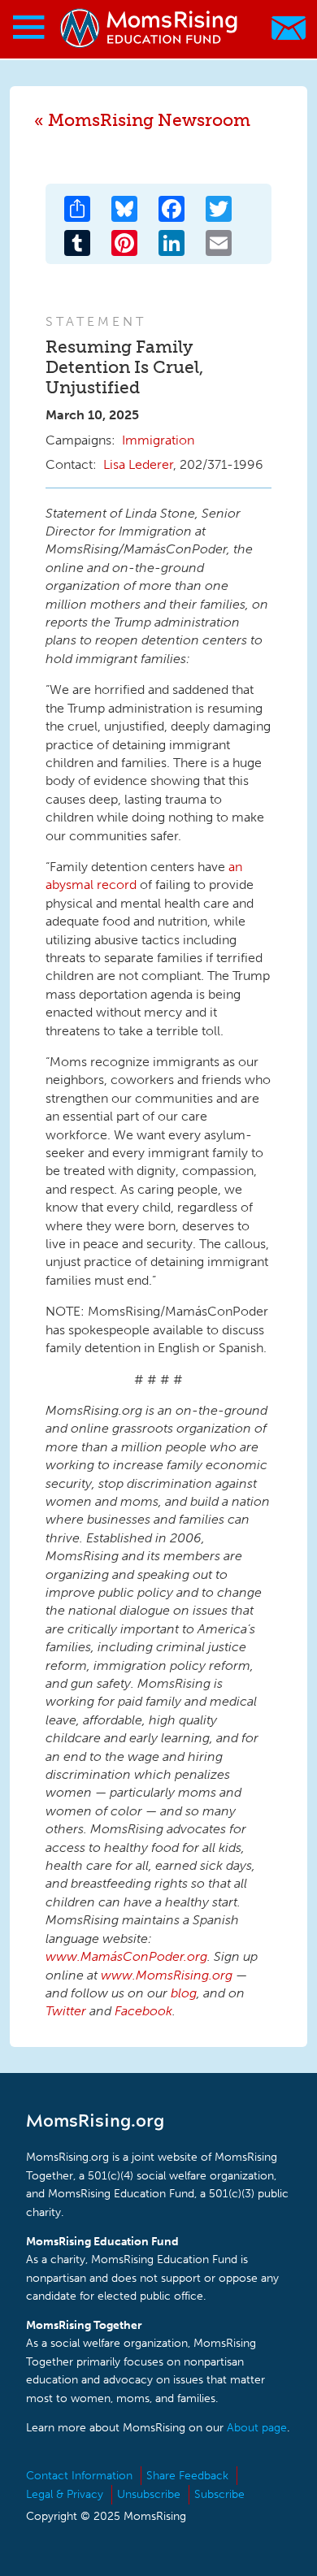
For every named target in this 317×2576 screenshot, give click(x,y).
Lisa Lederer (138, 464)
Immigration (158, 440)
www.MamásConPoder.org (126, 1956)
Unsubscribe (149, 2494)
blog (184, 1993)
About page (257, 2428)
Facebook (143, 2011)
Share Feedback (187, 2476)
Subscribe (219, 2494)
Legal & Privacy (65, 2494)
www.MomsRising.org (167, 1975)
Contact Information (79, 2476)
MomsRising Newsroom (149, 120)
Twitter (66, 2011)
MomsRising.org (150, 28)
